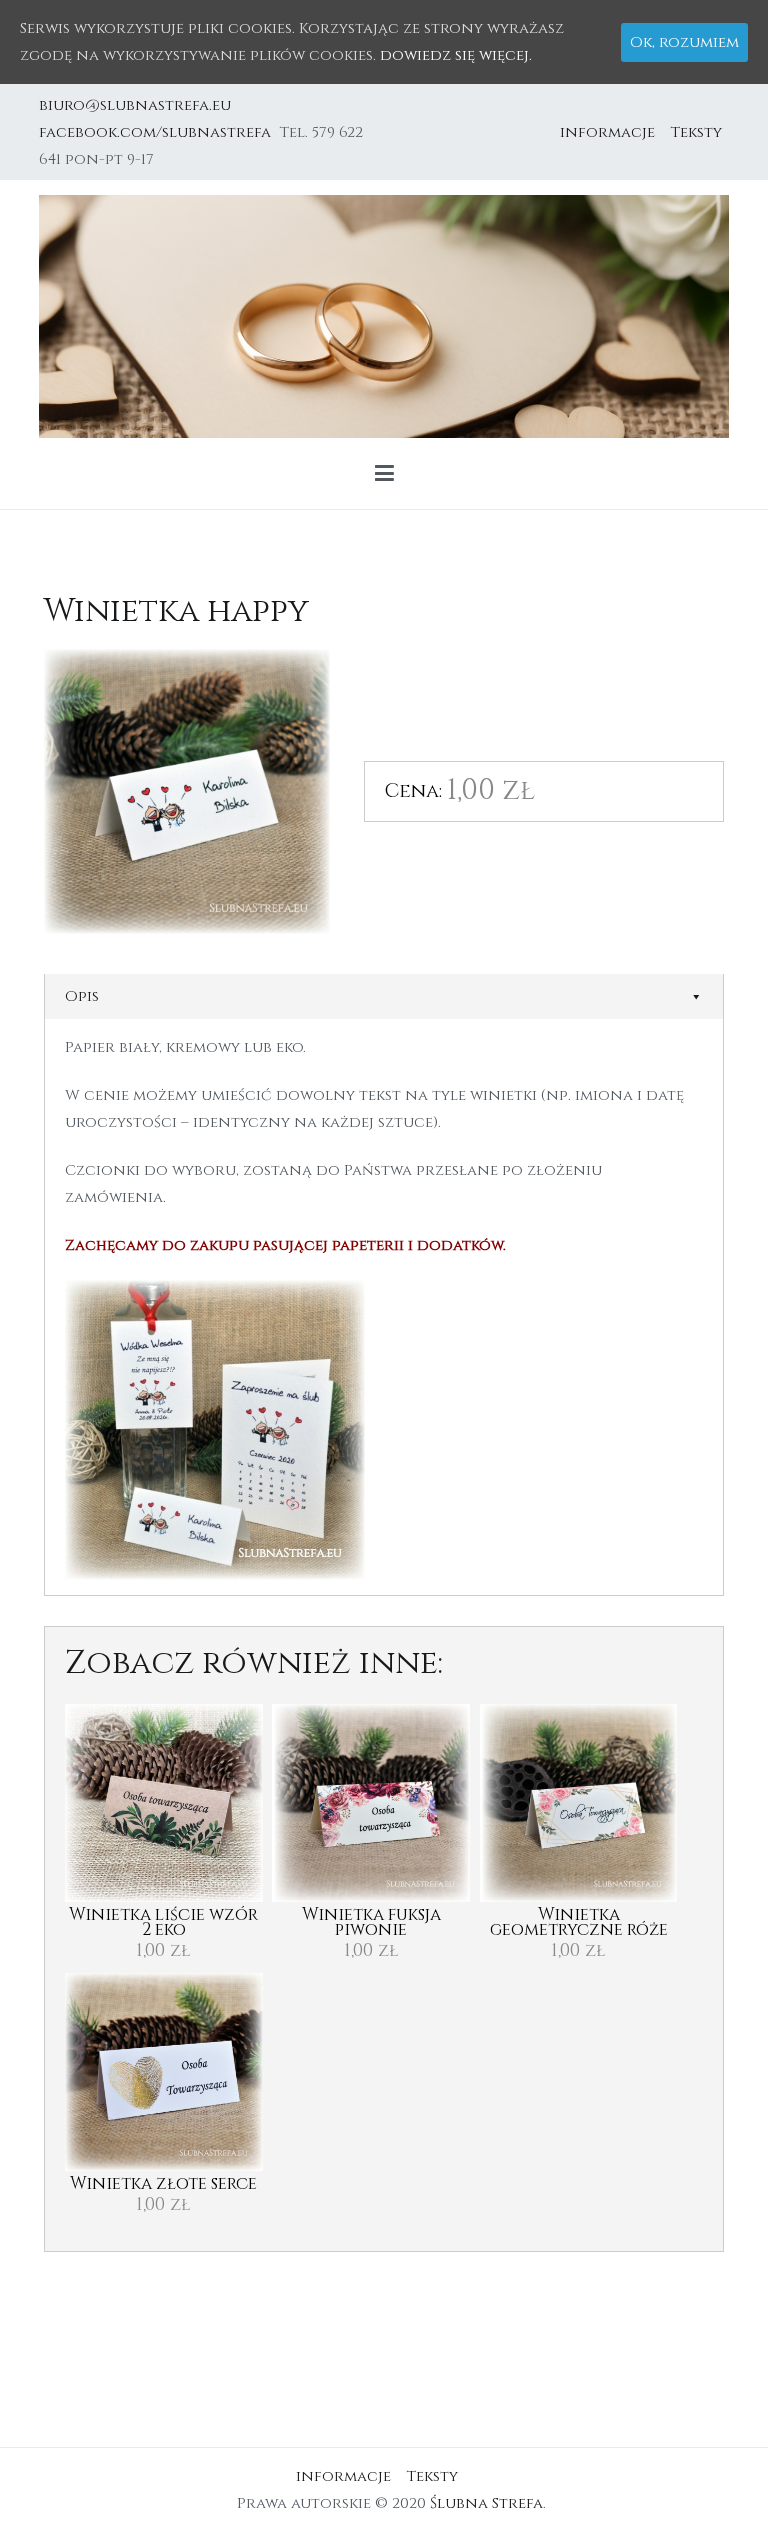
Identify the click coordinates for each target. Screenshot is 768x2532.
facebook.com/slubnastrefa (159, 132)
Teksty (696, 132)
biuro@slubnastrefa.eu (137, 105)
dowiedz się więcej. (456, 55)
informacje (607, 132)
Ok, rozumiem (684, 42)
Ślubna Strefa (486, 2503)
